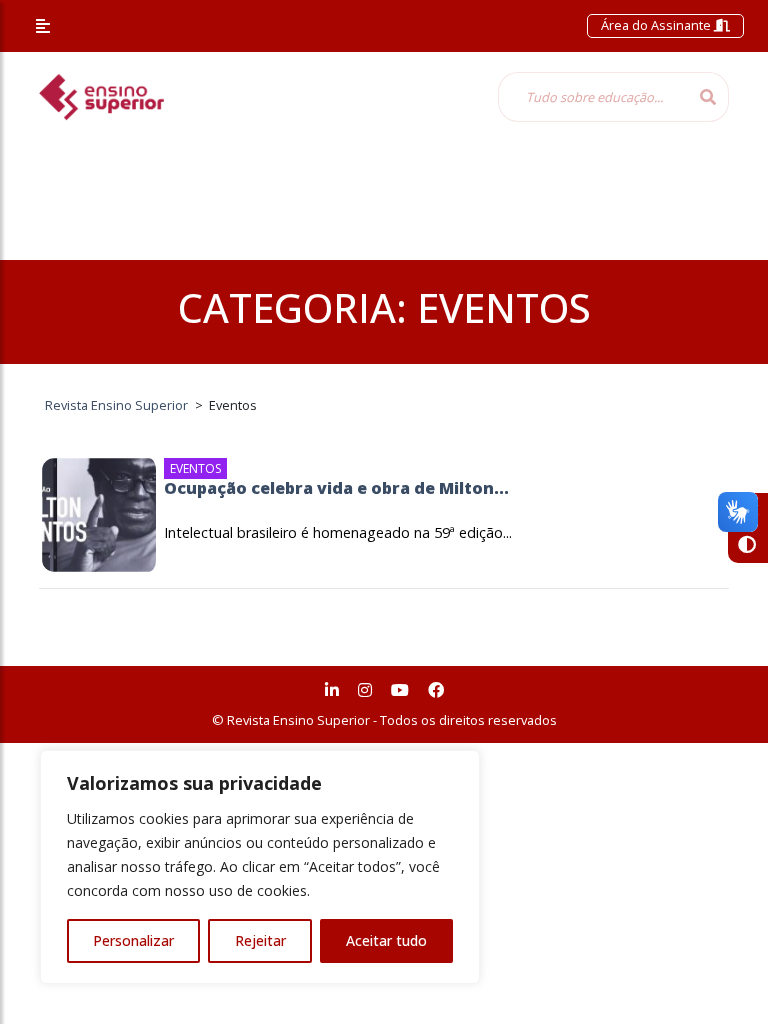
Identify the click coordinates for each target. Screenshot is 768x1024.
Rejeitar (260, 940)
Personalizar (133, 940)
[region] (260, 867)
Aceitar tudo (386, 940)
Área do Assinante (657, 25)
